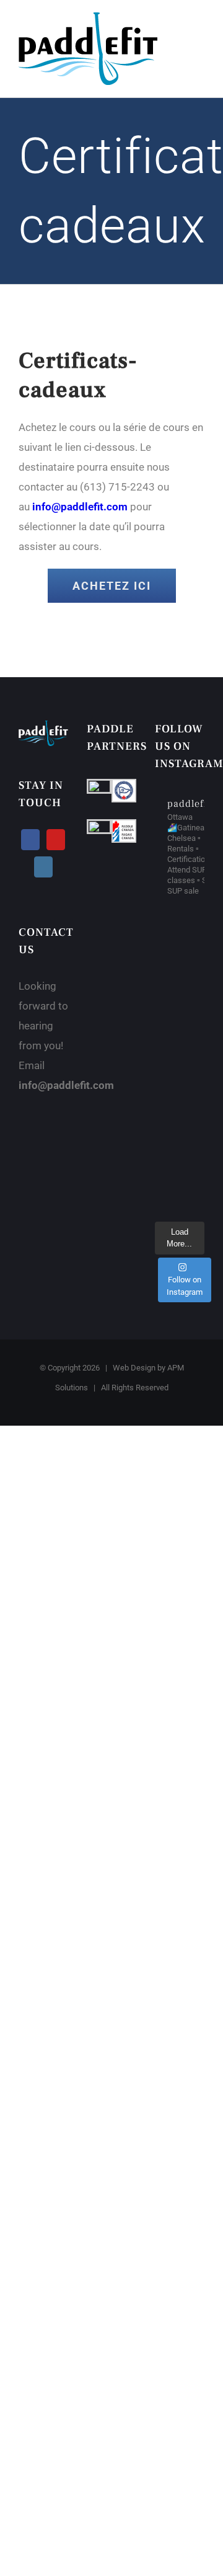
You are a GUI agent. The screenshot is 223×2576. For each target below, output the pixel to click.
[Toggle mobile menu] (199, 29)
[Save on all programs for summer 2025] (180, 1129)
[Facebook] (30, 840)
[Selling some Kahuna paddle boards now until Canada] (180, 926)
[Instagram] (43, 867)
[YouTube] (56, 840)
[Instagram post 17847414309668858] (180, 993)
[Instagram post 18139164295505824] (180, 959)
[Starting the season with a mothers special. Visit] (180, 1095)
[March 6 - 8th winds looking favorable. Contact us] (180, 1197)
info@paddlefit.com (80, 507)
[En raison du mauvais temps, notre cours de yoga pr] (180, 1061)
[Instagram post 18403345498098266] (180, 1163)
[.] (180, 1027)
